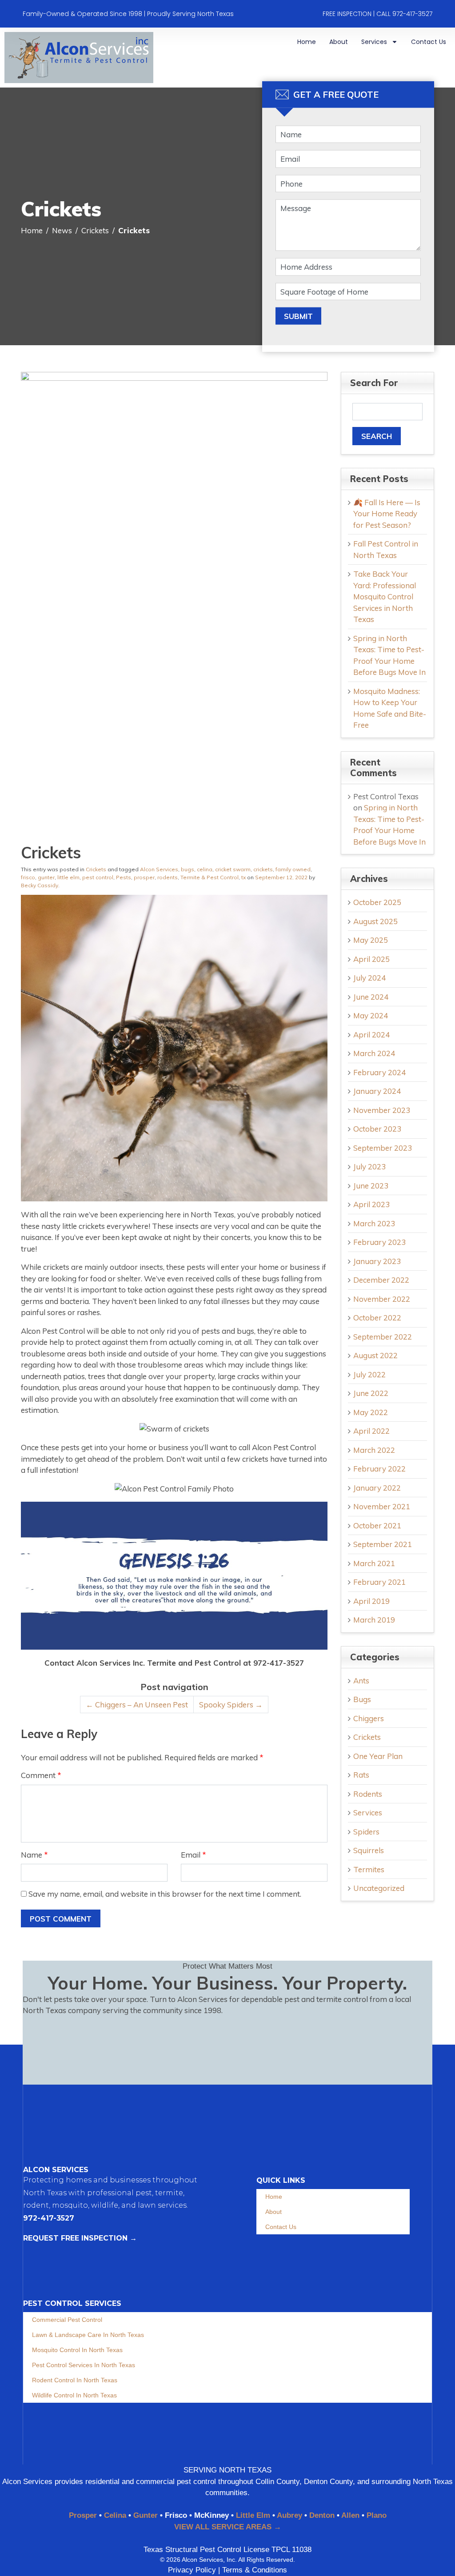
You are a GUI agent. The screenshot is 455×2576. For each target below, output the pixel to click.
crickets (263, 869)
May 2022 (371, 1412)
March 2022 (374, 1450)
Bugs (362, 1699)
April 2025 (371, 959)
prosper (144, 877)
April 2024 (371, 1035)
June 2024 (371, 997)
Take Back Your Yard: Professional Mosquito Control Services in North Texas (385, 596)
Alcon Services (159, 869)
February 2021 (379, 1582)
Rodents (368, 1794)
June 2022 (371, 1393)
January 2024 (377, 1091)
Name (34, 1855)
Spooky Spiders (231, 1705)
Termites (369, 1869)
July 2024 (369, 978)
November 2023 (382, 1110)
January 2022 (377, 1488)
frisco (28, 877)
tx (243, 877)
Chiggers (369, 1718)
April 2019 (371, 1601)
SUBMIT (298, 316)
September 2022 (383, 1337)
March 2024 (374, 1053)
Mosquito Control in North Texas (77, 2350)
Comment (41, 1775)
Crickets (96, 869)
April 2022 (371, 1431)
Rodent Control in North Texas (75, 2380)
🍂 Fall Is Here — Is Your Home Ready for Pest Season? (387, 514)
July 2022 (369, 1374)
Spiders (366, 1832)
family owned (293, 869)
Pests (124, 877)
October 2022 (377, 1318)
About (339, 42)
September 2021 (383, 1544)
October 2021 (377, 1525)
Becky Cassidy (40, 885)
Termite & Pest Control (210, 877)
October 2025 (377, 902)
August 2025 (375, 921)
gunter (46, 877)
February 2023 (379, 1242)
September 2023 (383, 1148)
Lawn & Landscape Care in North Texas (88, 2335)
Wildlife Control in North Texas (74, 2395)
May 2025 (371, 940)
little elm (68, 877)
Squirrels (369, 1850)
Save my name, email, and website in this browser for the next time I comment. (165, 1894)
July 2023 (369, 1166)
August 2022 (375, 1355)
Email (194, 1855)
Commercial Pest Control (67, 2320)
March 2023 (374, 1223)
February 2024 (379, 1072)
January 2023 (377, 1261)
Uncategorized (379, 1888)
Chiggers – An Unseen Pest (137, 1705)
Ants (361, 1681)
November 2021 (382, 1506)
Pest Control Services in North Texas (84, 2365)
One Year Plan (378, 1756)
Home (307, 42)
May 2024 (371, 1015)
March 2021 (374, 1563)
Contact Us (429, 42)
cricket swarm (233, 869)
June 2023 (371, 1186)
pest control (98, 877)
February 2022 (379, 1469)
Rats (361, 1775)
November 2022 (382, 1299)
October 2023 (377, 1129)
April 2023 (371, 1204)
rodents (168, 877)
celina (205, 869)
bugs (188, 869)
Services (374, 42)
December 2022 (381, 1280)
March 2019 (374, 1620)
